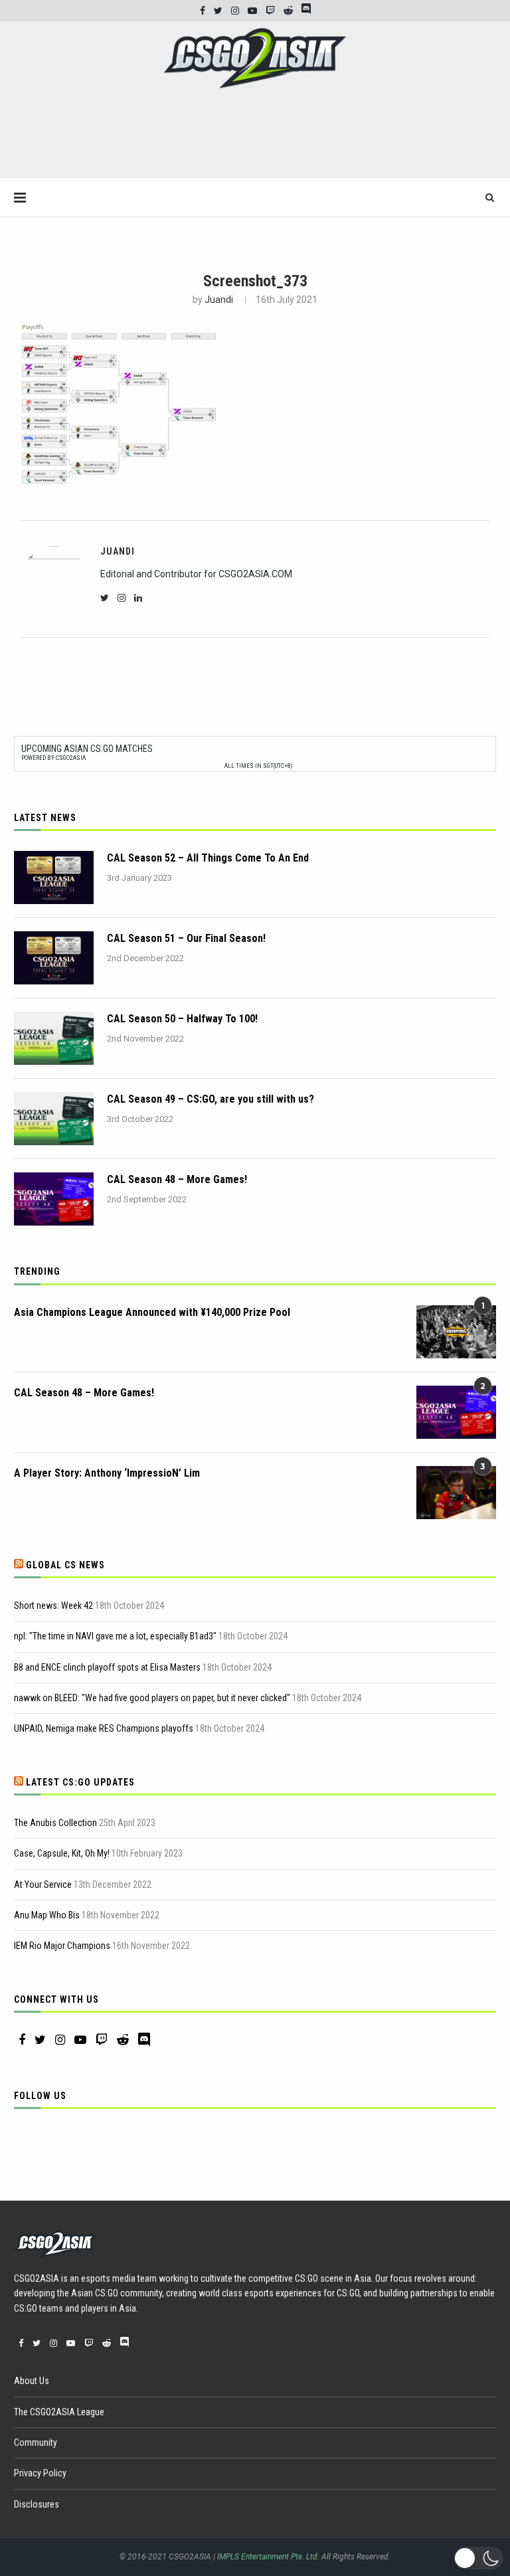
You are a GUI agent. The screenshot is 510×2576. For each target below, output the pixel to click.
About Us (32, 2381)
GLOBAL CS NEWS (65, 1565)
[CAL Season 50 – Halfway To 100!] (54, 1038)
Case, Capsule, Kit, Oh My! (62, 1853)
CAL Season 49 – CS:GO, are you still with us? (211, 1099)
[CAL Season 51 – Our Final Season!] (54, 958)
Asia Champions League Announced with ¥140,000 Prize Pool (152, 1312)
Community (36, 2442)
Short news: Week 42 (53, 1606)
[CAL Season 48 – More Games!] (54, 1199)
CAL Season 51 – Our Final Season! (186, 938)
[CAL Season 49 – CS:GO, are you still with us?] (54, 1119)
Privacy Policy (40, 2473)
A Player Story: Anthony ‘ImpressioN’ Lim (107, 1473)
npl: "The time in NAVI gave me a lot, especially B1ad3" (115, 1636)
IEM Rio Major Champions (62, 1946)
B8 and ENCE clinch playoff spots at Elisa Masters (107, 1667)
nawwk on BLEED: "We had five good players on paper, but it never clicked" (152, 1698)
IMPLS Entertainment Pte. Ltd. (268, 2557)
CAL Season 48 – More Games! (177, 1179)
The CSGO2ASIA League (59, 2412)
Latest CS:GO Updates (80, 1782)
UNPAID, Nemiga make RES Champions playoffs (104, 1728)
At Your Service (43, 1885)
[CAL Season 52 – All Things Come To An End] (54, 877)
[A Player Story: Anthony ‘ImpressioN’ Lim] (456, 1493)
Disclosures (37, 2504)
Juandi (219, 300)
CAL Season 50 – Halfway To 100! (182, 1019)
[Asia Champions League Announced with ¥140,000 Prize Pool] (456, 1332)
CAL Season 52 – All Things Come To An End (208, 858)
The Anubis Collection (55, 1823)
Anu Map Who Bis (47, 1915)
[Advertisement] (255, 139)
